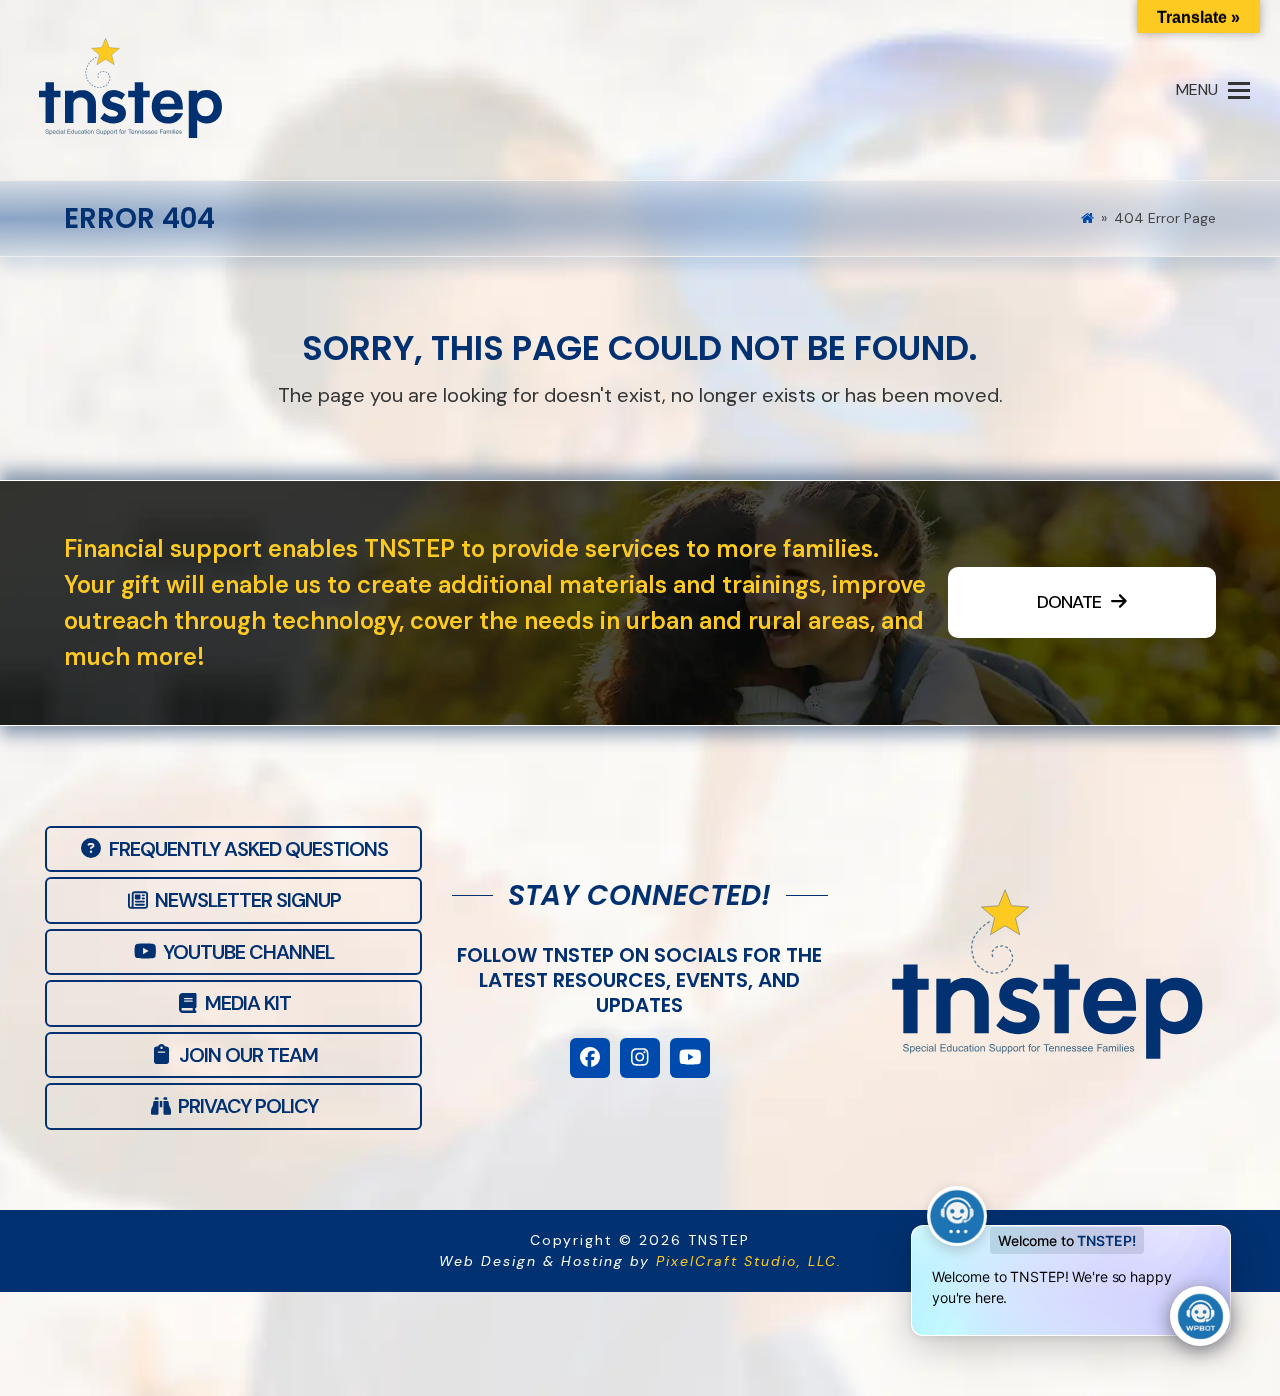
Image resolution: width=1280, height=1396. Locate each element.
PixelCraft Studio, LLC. (749, 1261)
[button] (1213, 90)
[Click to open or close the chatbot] (1200, 1316)
